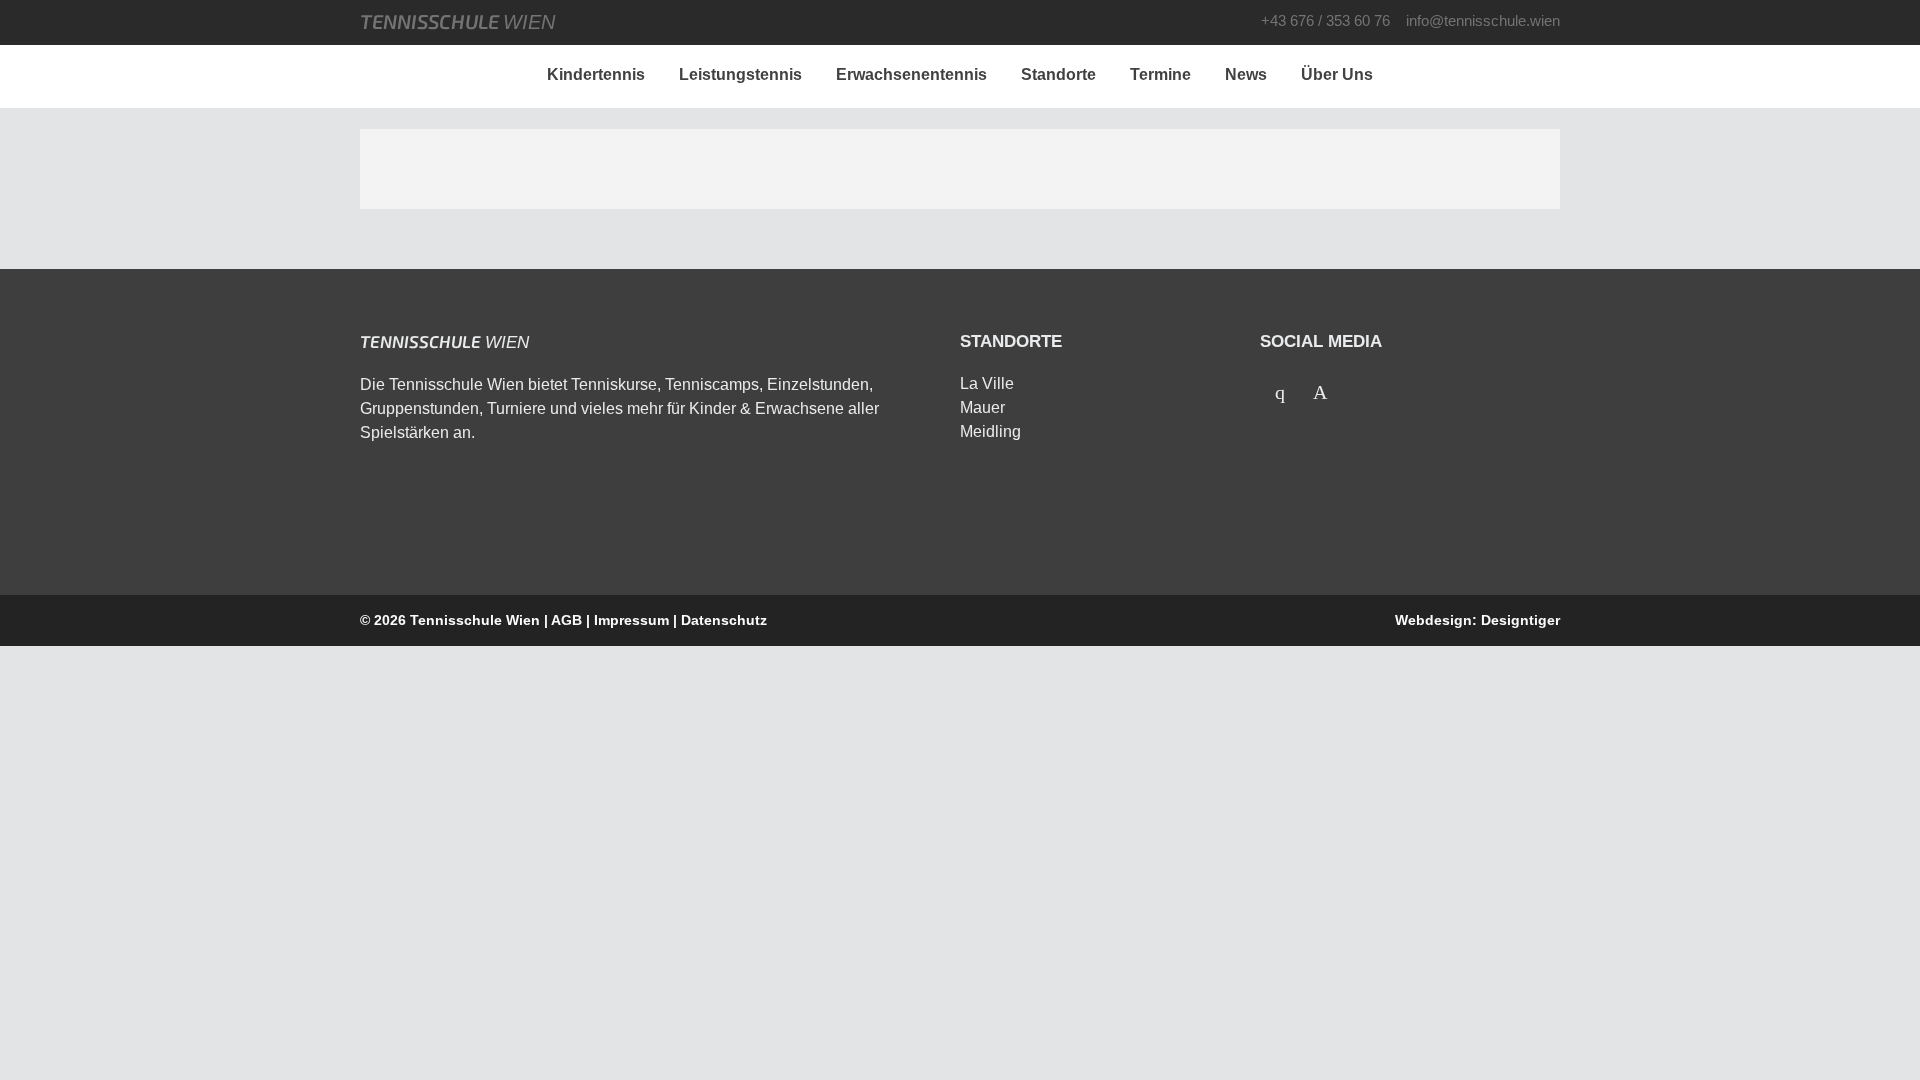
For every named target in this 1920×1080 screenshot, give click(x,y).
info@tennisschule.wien (1483, 20)
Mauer (982, 407)
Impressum (631, 620)
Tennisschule (457, 21)
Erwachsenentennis (911, 74)
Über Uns (1337, 74)
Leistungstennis (740, 74)
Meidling (990, 431)
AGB (566, 620)
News (1246, 74)
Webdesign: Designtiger (1477, 620)
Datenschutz (724, 620)
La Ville (987, 383)
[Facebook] (1280, 392)
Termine (1160, 74)
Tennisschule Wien (475, 620)
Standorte (1058, 74)
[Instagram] (1320, 392)
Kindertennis (596, 74)
